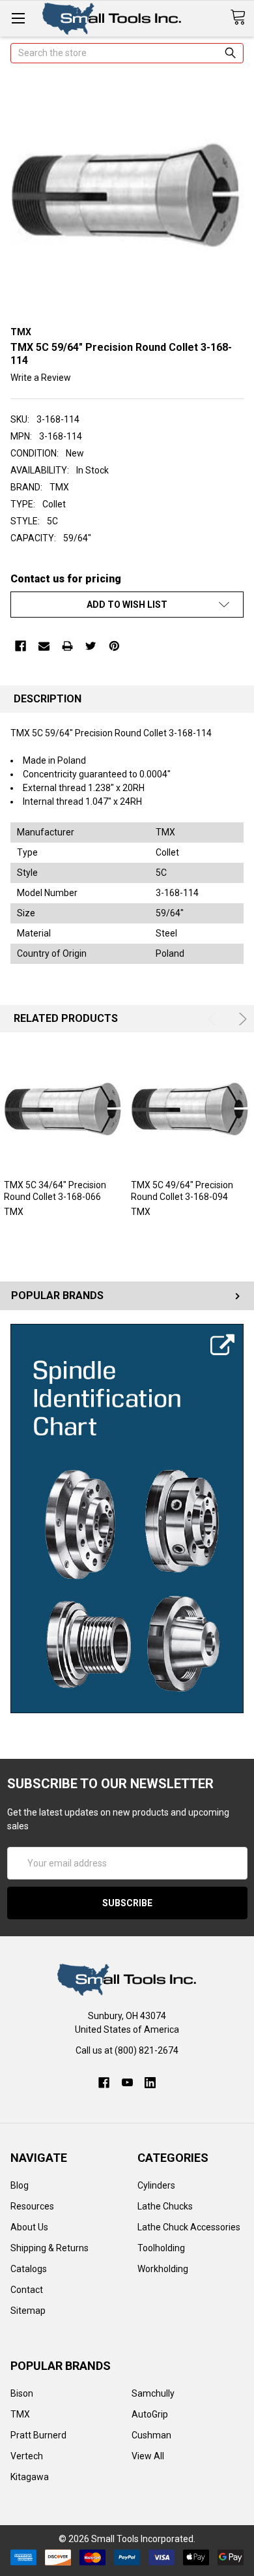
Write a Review (41, 378)
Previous (214, 1019)
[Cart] (242, 18)
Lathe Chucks (165, 2206)
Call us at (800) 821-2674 (127, 2050)
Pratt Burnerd (38, 2435)
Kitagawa (30, 2477)
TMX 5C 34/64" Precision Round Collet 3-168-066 (55, 1191)
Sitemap (28, 2311)
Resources (32, 2206)
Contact (27, 2290)
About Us (29, 2227)
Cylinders (156, 2185)
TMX (20, 2414)
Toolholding (161, 2248)
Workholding (163, 2269)
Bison (22, 2393)
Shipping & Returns (49, 2248)
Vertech (27, 2456)
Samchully (153, 2393)
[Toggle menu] (18, 18)
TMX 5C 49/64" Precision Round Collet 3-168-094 (182, 1191)
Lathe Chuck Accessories (189, 2227)
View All (148, 2456)
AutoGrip (150, 2414)
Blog (20, 2185)
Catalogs (29, 2269)
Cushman (151, 2435)
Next (241, 1019)
